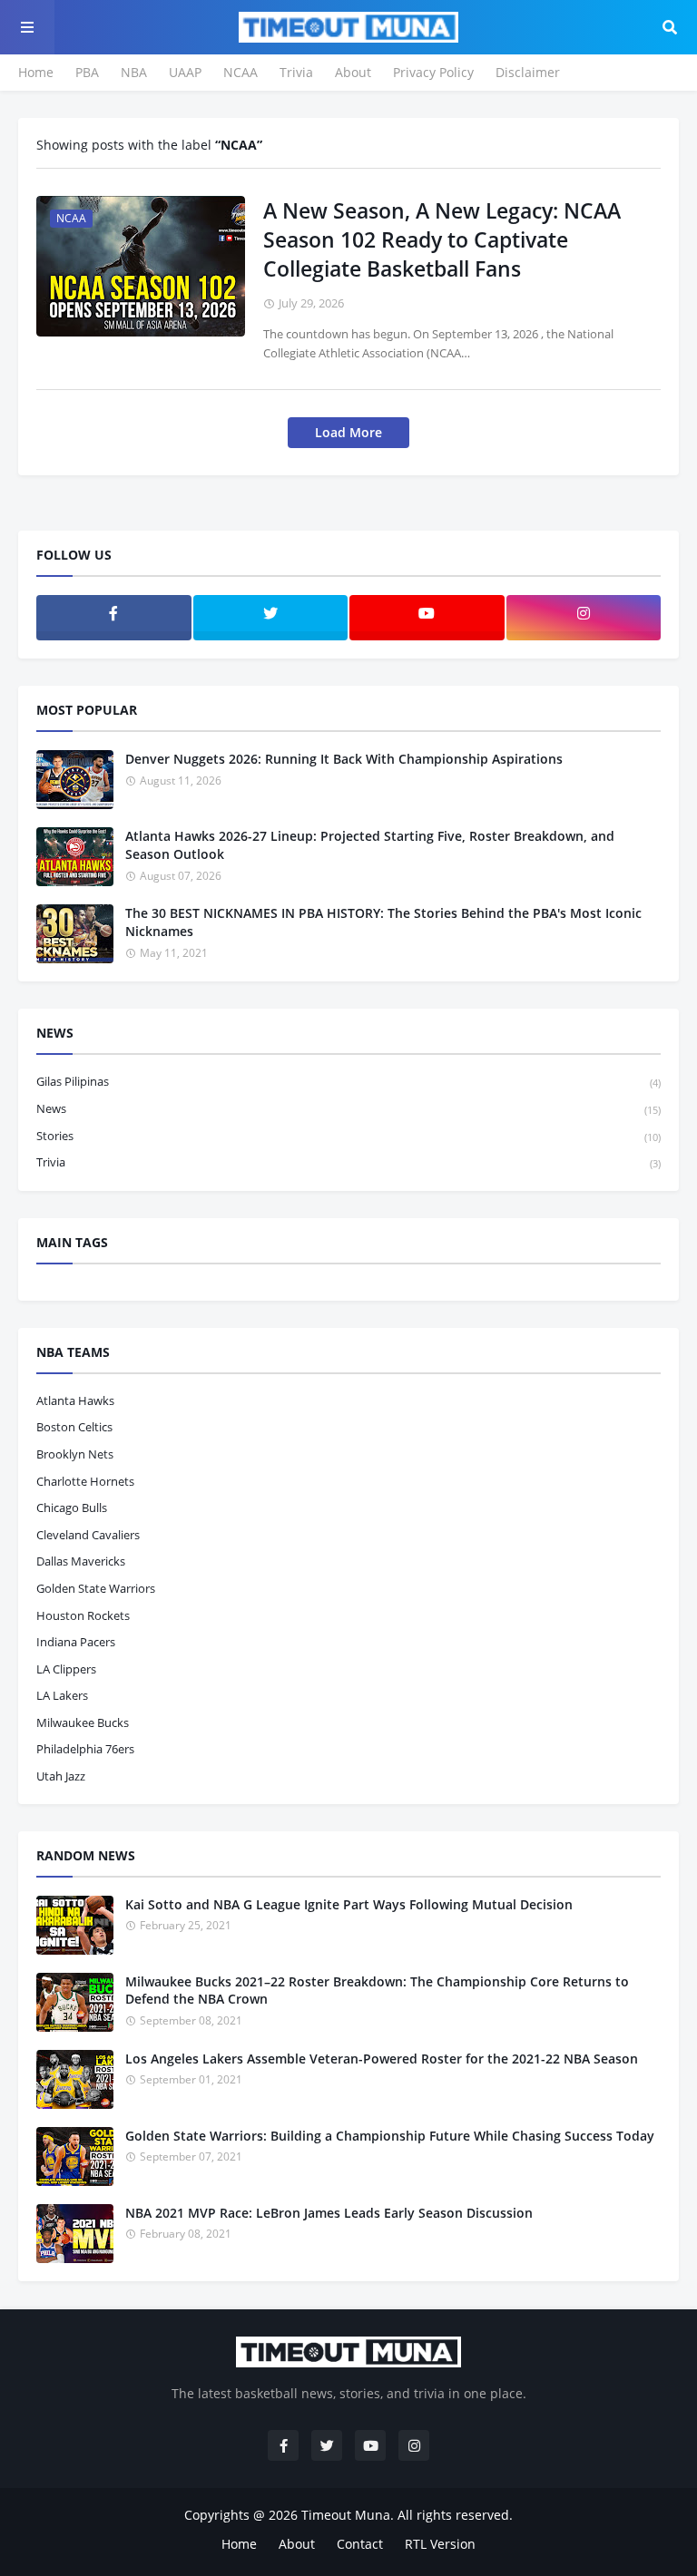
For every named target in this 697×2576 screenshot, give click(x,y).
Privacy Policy (433, 72)
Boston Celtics (74, 1427)
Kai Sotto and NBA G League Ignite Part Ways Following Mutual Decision (349, 1904)
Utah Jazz (61, 1776)
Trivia (296, 72)
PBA (87, 72)
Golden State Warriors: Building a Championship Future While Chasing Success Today (390, 2136)
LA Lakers (62, 1695)
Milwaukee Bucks (83, 1722)
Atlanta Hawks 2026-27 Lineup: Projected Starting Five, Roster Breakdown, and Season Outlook (370, 845)
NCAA (241, 72)
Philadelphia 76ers (85, 1749)
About (353, 72)
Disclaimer (528, 72)
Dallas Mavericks (81, 1561)
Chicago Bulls (72, 1508)
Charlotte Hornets (85, 1481)
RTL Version (440, 2544)
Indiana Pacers (76, 1642)
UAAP (185, 72)
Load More (348, 432)
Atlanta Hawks (75, 1400)
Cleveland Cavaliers (88, 1535)
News (348, 1108)
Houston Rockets (83, 1615)
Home (36, 72)
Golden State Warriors (96, 1588)
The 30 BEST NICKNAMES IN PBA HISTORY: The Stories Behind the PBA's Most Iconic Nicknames (383, 922)
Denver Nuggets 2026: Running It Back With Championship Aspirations (344, 759)
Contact (360, 2544)
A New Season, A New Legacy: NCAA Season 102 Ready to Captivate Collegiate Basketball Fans (442, 239)
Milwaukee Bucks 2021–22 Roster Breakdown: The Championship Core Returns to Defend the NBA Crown (377, 1991)
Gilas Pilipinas (348, 1081)
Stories (348, 1136)
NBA (134, 72)
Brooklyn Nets (75, 1454)
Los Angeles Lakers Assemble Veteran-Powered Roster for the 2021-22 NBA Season (382, 2059)
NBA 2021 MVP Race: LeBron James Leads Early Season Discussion (329, 2213)
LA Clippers (66, 1669)
